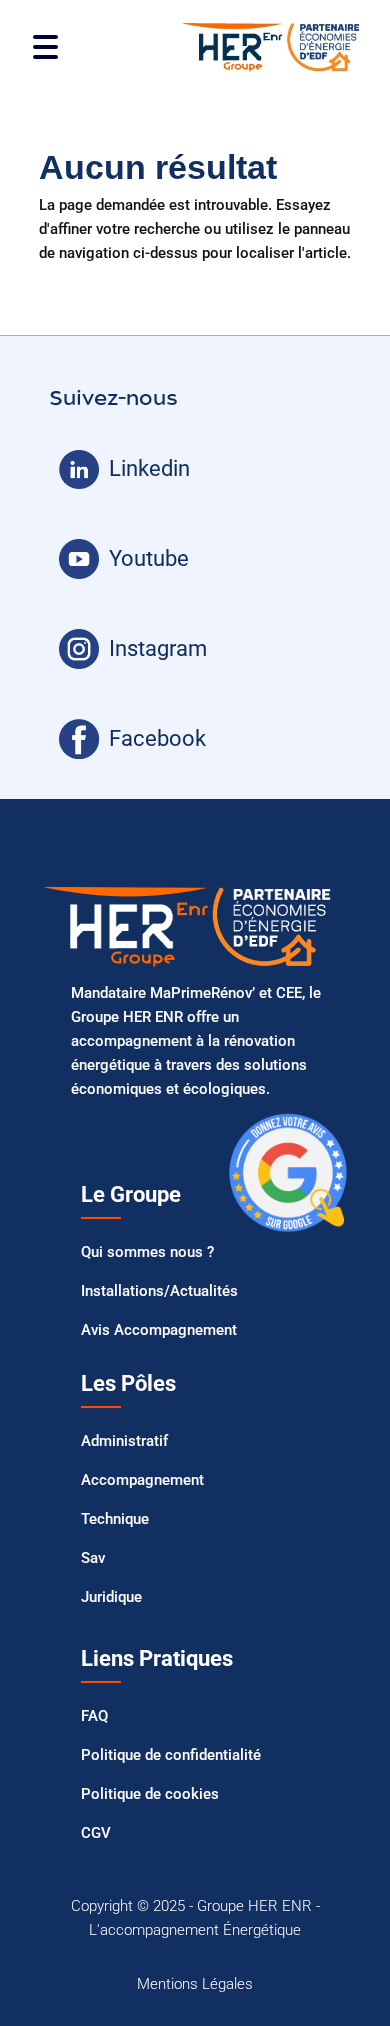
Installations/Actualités (159, 1291)
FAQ (94, 1716)
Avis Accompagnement (159, 1330)
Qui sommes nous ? (147, 1252)
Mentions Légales (195, 1984)
